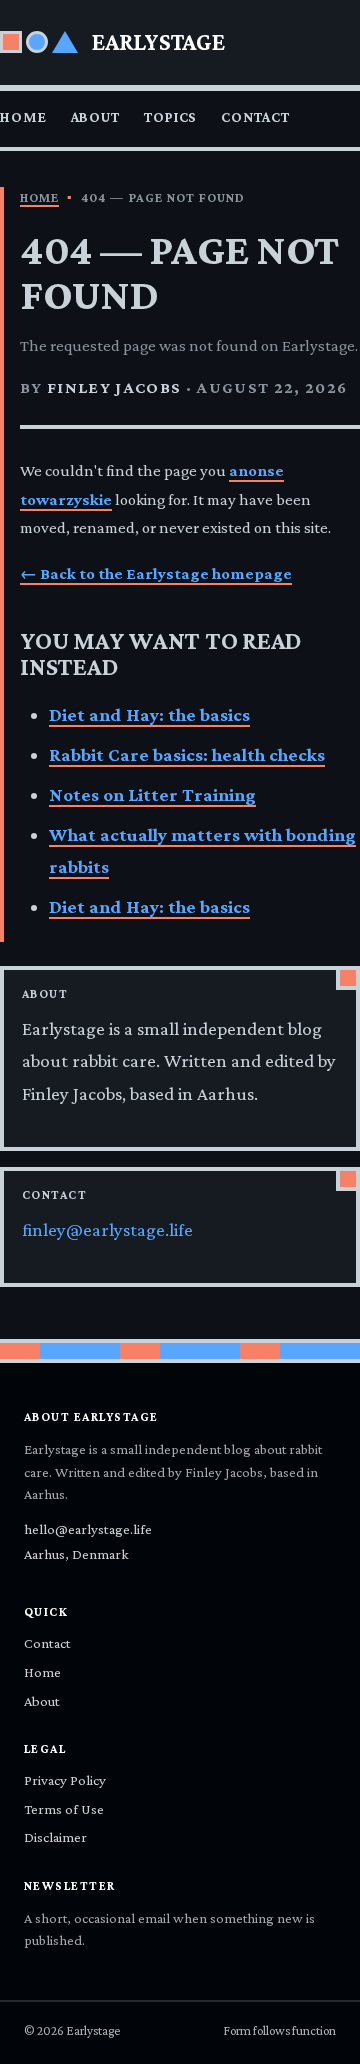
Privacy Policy (65, 1780)
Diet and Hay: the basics (149, 714)
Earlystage (158, 41)
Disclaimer (55, 1837)
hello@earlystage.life (88, 1529)
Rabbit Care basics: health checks (187, 754)
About (95, 117)
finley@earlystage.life (107, 1229)
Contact (255, 117)
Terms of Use (64, 1809)
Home (23, 117)
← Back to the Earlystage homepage (156, 573)
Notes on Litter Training (152, 794)
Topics (170, 117)
